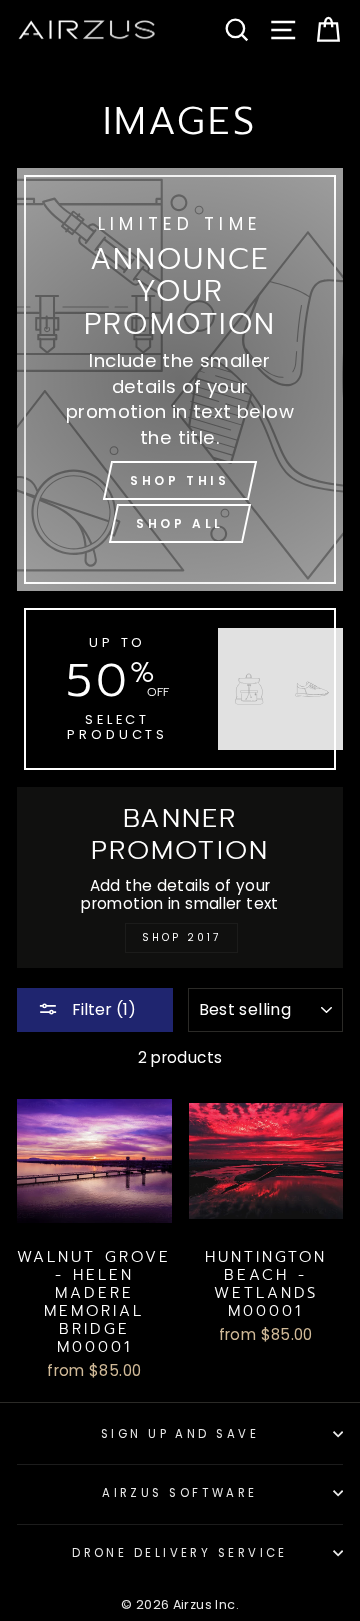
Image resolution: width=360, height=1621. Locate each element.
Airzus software (180, 1493)
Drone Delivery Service (180, 1553)
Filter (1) (102, 1009)
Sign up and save (180, 1434)
